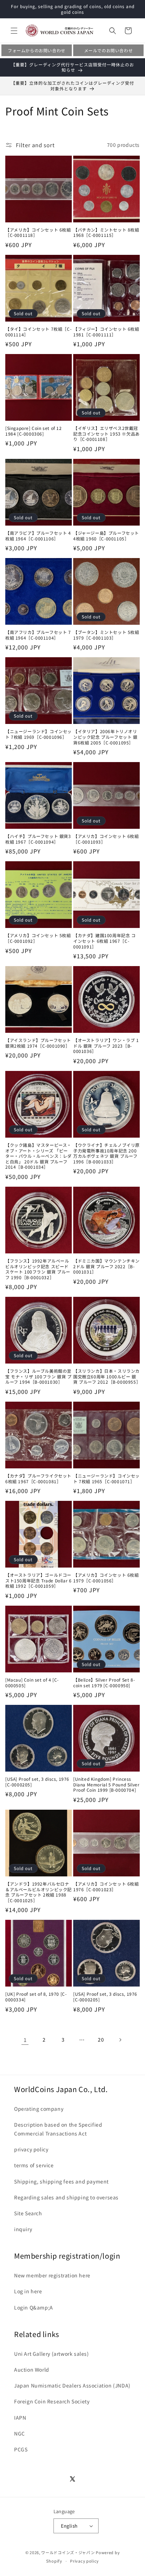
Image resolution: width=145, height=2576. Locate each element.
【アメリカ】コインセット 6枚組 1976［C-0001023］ (106, 1886)
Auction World (32, 2370)
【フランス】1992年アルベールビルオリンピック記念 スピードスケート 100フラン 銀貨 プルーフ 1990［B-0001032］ (38, 1269)
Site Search (28, 2213)
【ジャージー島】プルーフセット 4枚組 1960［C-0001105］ (106, 536)
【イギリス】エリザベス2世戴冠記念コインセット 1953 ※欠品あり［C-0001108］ (106, 434)
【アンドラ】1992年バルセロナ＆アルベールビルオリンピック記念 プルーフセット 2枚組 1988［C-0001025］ (39, 1892)
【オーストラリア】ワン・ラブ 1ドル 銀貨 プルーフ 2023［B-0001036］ (106, 1046)
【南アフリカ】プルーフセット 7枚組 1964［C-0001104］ (38, 635)
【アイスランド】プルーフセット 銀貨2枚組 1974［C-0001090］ (38, 1043)
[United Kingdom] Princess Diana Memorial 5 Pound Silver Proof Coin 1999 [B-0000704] (106, 1784)
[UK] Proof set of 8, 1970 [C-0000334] (36, 1997)
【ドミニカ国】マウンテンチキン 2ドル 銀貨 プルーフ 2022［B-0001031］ (106, 1266)
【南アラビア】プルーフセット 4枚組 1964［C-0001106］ (38, 536)
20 (101, 2039)
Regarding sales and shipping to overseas (66, 2197)
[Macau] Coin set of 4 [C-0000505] (32, 1682)
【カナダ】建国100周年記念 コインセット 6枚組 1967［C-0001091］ (105, 941)
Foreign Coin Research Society (52, 2401)
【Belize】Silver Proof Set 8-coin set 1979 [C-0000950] (104, 1682)
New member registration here (52, 2275)
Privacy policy (84, 2561)
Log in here (28, 2291)
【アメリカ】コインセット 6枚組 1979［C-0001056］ (106, 1578)
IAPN (20, 2418)
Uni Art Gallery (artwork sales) (52, 2354)
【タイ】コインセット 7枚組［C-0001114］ (38, 332)
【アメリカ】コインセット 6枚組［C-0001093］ (106, 839)
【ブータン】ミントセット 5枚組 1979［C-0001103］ (106, 635)
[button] (14, 31)
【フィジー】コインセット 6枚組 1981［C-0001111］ (106, 332)
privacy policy (31, 2149)
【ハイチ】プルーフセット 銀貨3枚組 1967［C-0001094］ (38, 839)
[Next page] (120, 2040)
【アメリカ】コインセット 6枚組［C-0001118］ (38, 232)
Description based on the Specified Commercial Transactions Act (58, 2129)
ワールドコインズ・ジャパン (68, 2552)
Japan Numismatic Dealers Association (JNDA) (72, 2385)
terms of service (34, 2165)
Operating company (39, 2109)
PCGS (21, 2449)
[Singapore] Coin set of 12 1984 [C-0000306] (34, 431)
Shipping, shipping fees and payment (61, 2181)
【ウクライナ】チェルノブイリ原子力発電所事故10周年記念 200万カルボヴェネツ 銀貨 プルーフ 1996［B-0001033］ (106, 1153)
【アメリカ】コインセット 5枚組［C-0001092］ (38, 938)
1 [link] (25, 2040)
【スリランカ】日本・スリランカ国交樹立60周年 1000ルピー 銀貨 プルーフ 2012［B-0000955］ (106, 1376)
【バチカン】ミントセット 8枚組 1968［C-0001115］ (106, 232)
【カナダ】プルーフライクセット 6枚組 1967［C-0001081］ (38, 1478)
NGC (20, 2433)
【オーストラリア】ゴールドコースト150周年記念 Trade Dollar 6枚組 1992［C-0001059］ (38, 1580)
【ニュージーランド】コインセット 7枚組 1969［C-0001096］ (39, 734)
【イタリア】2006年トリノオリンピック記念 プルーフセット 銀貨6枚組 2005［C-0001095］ (105, 737)
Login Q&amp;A (34, 2307)
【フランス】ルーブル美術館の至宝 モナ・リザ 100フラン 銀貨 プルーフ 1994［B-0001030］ (38, 1376)
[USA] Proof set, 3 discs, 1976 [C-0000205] (37, 1782)
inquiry (23, 2229)
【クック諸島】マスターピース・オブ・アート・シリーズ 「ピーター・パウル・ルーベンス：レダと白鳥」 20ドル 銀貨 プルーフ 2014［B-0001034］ (39, 1156)
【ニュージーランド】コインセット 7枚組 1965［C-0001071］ (106, 1478)
